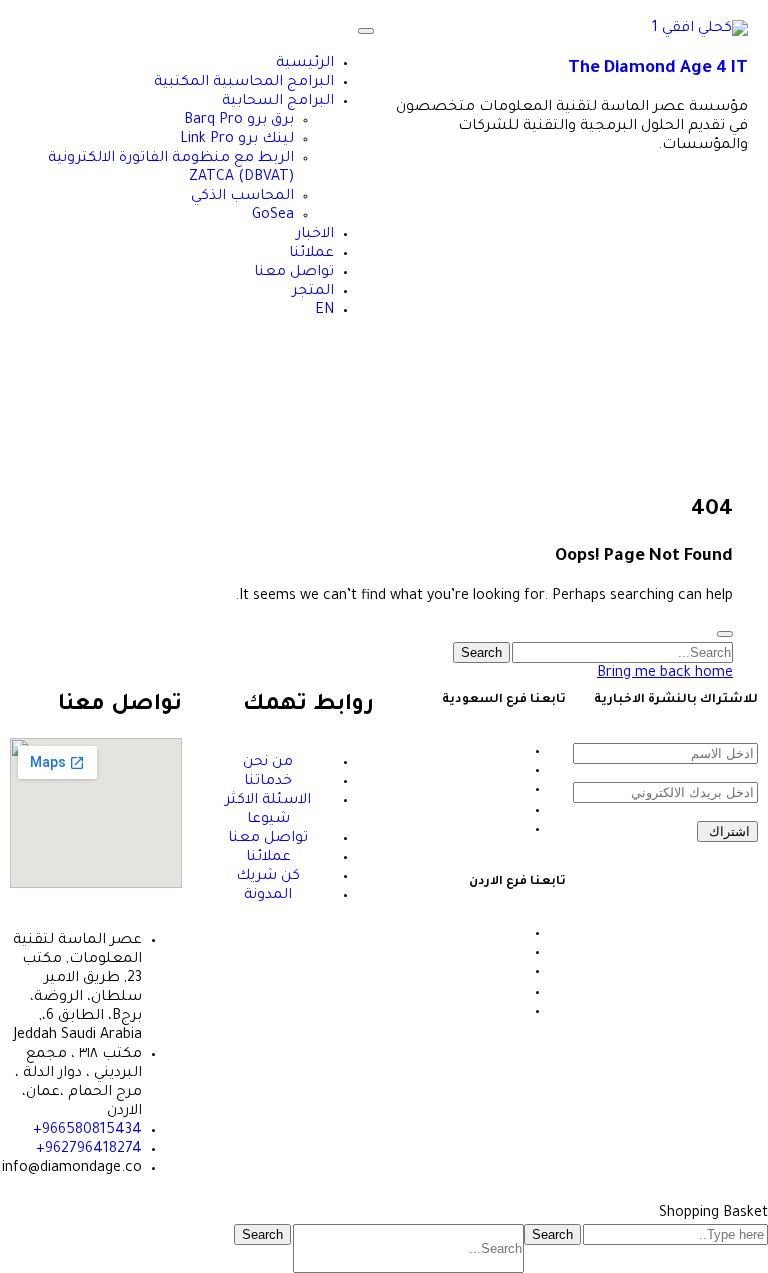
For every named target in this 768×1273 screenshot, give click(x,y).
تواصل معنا (294, 273)
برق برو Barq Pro (239, 121)
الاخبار (315, 235)
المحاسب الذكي (242, 197)
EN (324, 311)
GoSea (273, 216)
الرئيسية (305, 64)
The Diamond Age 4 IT (658, 69)
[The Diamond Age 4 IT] (700, 29)
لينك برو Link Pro (237, 140)
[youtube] (520, 811)
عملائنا (311, 254)
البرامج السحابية (278, 102)
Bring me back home (665, 674)
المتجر (313, 292)
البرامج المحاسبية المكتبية (244, 83)
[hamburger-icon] (366, 31)
